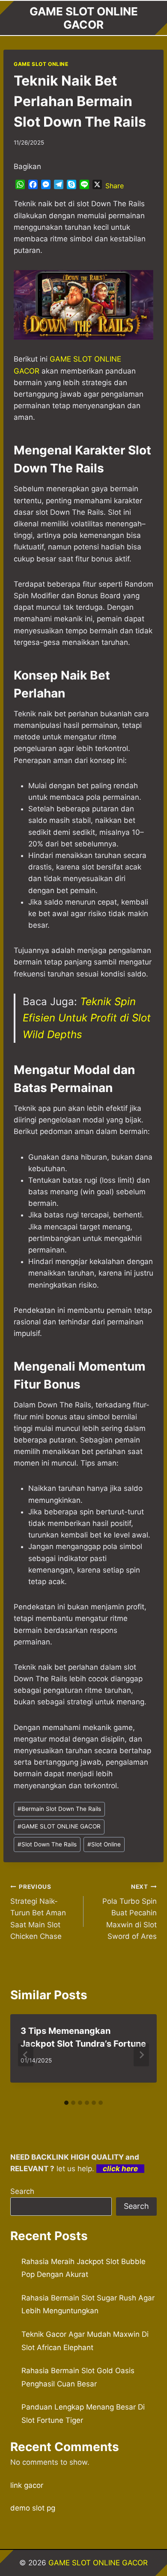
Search (22, 2191)
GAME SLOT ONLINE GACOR (59, 1826)
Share (115, 186)
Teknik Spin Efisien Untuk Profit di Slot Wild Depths (87, 1018)
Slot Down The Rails (47, 1844)
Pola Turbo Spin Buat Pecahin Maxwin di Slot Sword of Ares (130, 1912)
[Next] (141, 2055)
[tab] (66, 2103)
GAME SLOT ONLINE (41, 64)
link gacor (27, 2485)
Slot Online (104, 1844)
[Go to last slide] (26, 2055)
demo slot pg (33, 2508)
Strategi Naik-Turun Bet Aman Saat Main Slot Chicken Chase (38, 1912)
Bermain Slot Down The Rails (59, 1809)
